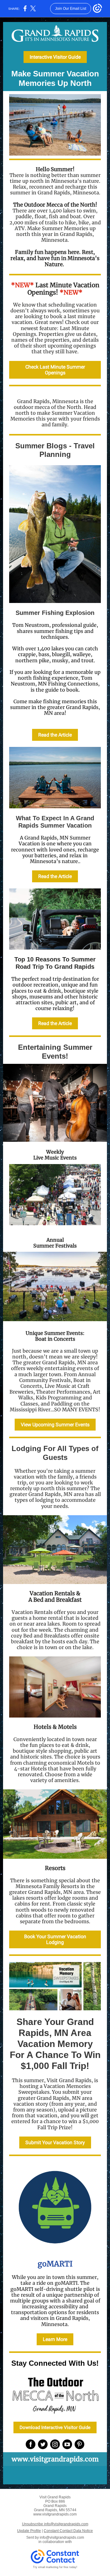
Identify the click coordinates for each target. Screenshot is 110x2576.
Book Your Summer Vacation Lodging (55, 1939)
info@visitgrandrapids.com (62, 2537)
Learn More (55, 2339)
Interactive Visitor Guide (55, 57)
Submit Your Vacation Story (55, 2142)
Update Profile (29, 2531)
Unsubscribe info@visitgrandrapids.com (55, 2524)
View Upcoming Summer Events (55, 1425)
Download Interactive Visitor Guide (55, 2427)
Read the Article (55, 735)
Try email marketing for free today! (55, 2567)
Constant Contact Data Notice (68, 2531)
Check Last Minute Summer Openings (55, 370)
